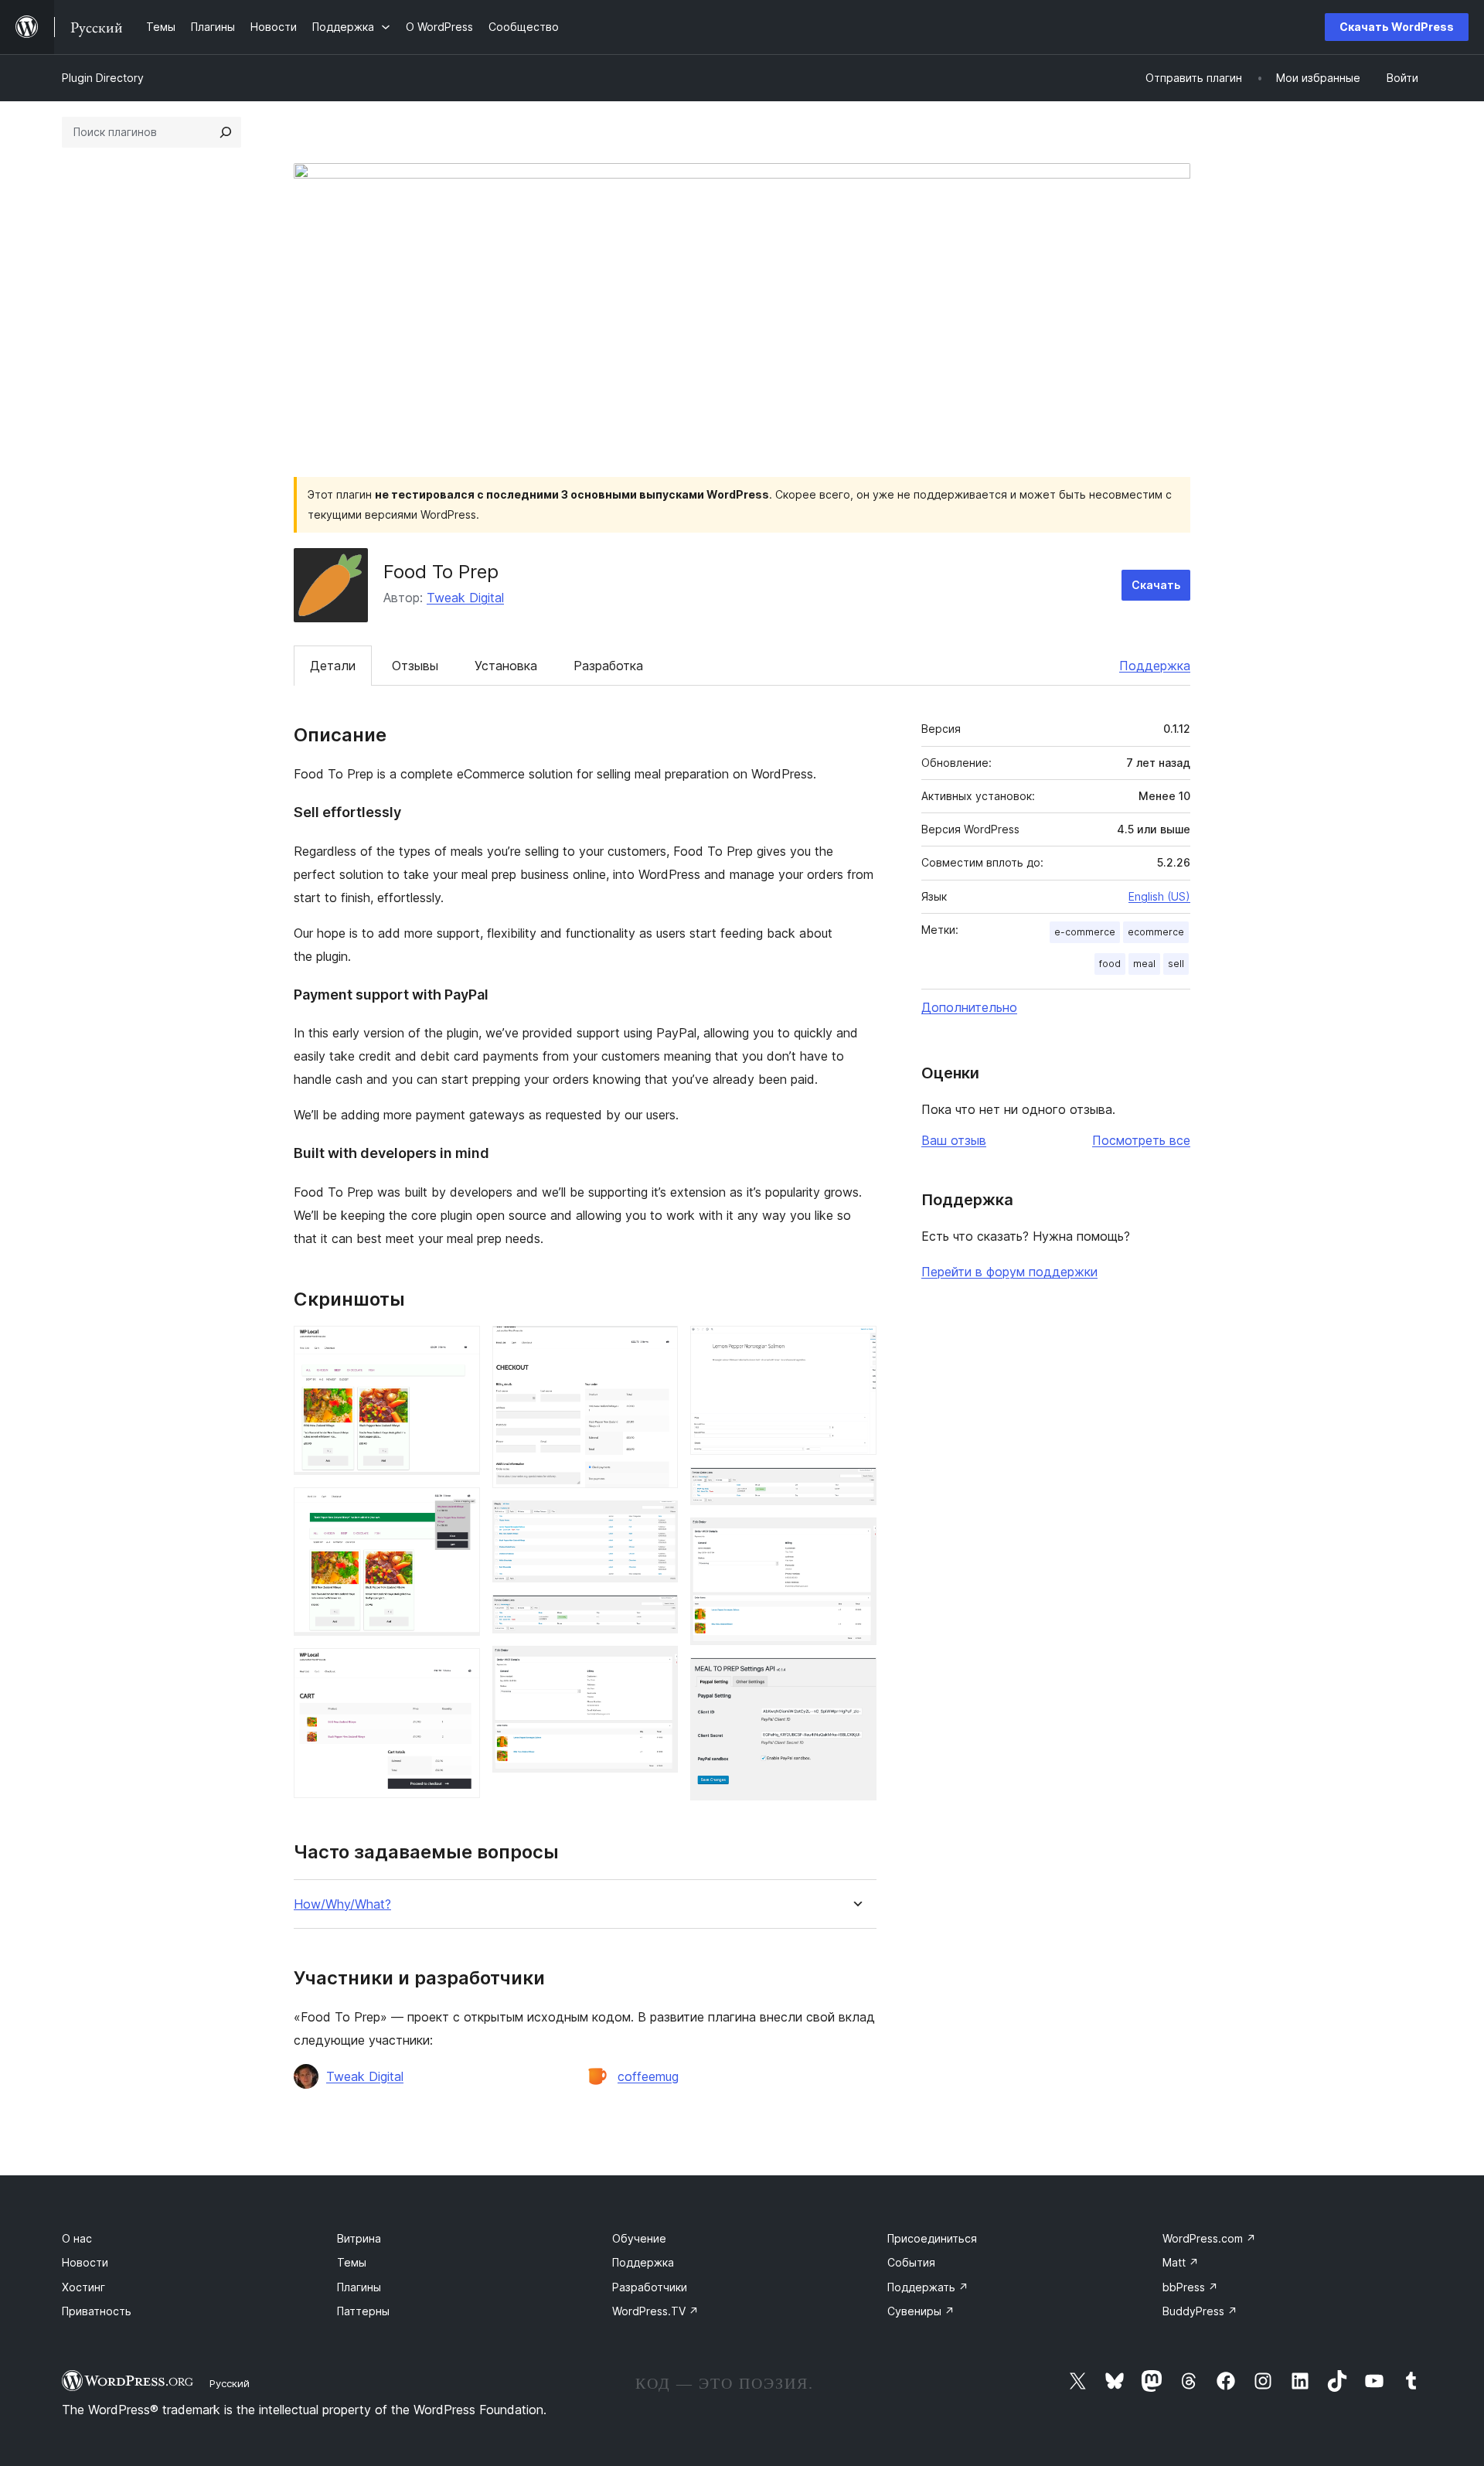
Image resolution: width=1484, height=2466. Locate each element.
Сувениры (921, 2311)
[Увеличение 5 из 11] (657, 1521)
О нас (77, 2238)
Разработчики (650, 2287)
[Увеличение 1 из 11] (459, 1347)
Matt (1181, 2262)
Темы (352, 2262)
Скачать (1156, 585)
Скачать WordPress (1397, 27)
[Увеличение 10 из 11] (856, 1538)
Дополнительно (969, 1007)
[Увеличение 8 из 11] (856, 1347)
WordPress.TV (655, 2311)
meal (1144, 964)
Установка (506, 666)
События (911, 2262)
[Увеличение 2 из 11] (459, 1508)
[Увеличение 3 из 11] (459, 1669)
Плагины (359, 2287)
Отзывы (415, 666)
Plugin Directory (103, 78)
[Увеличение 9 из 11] (856, 1488)
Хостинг (83, 2287)
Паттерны (363, 2311)
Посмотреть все (1141, 1140)
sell (1176, 964)
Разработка (608, 666)
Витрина (359, 2238)
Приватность (97, 2311)
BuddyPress (1200, 2311)
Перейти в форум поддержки (1009, 1272)
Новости (85, 2262)
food (1110, 964)
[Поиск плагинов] (226, 132)
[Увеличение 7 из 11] (657, 1667)
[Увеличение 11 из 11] (856, 1678)
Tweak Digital (465, 598)
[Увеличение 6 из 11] (657, 1616)
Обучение (639, 2238)
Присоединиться (932, 2238)
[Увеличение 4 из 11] (657, 1347)
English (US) (1159, 896)
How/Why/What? (342, 1904)
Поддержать (928, 2287)
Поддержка (1155, 666)
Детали (333, 666)
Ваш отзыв (954, 1140)
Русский (230, 2383)
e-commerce (1085, 932)
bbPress (1190, 2287)
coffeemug (648, 2076)
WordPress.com (1209, 2238)
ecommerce (1156, 932)
